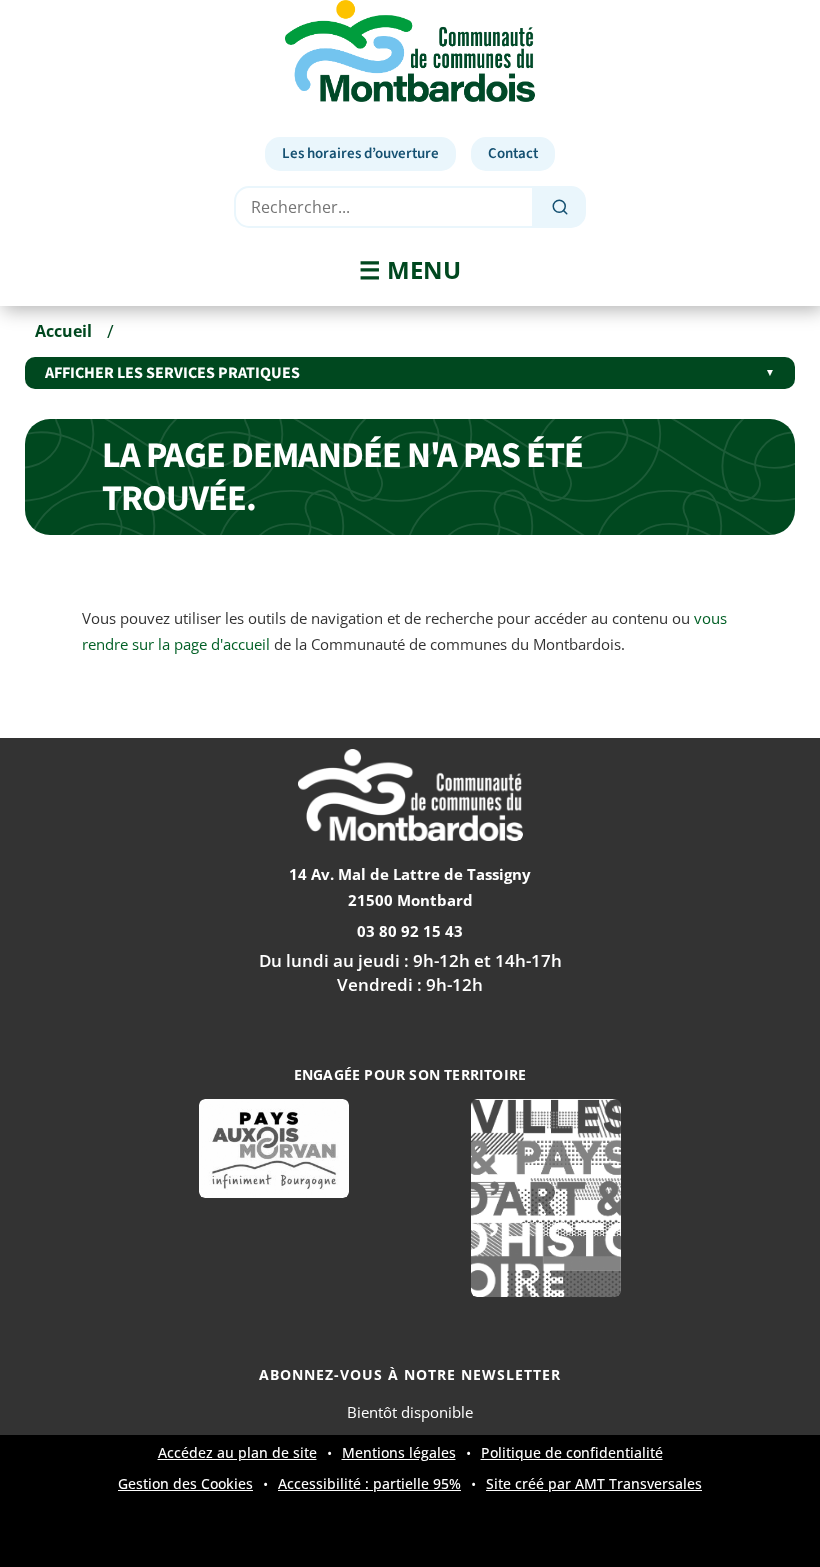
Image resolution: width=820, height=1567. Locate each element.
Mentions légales (399, 1453)
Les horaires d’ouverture (360, 153)
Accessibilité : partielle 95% (369, 1484)
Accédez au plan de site (237, 1453)
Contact (513, 153)
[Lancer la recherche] (560, 207)
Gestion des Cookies (185, 1484)
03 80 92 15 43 (410, 931)
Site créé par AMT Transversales (594, 1484)
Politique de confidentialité (572, 1452)
